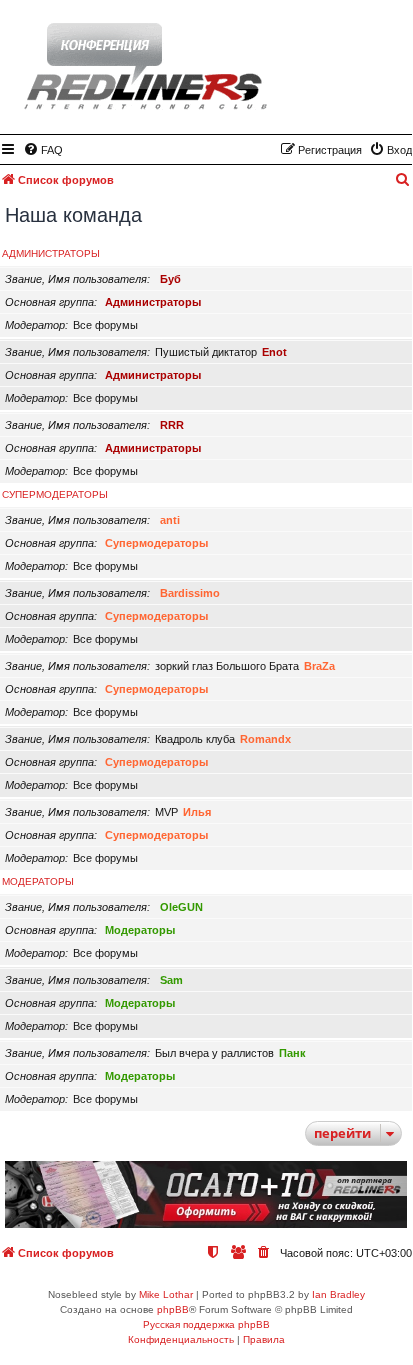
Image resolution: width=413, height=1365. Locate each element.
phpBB (173, 1309)
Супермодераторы (55, 494)
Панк (292, 1053)
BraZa (319, 666)
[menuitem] (43, 150)
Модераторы (38, 881)
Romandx (265, 739)
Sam (171, 980)
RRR (172, 425)
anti (170, 520)
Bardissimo (190, 593)
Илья (197, 812)
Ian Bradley (338, 1294)
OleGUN (181, 907)
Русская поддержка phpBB (206, 1324)
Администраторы (51, 253)
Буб (170, 279)
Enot (274, 352)
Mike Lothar (166, 1294)
